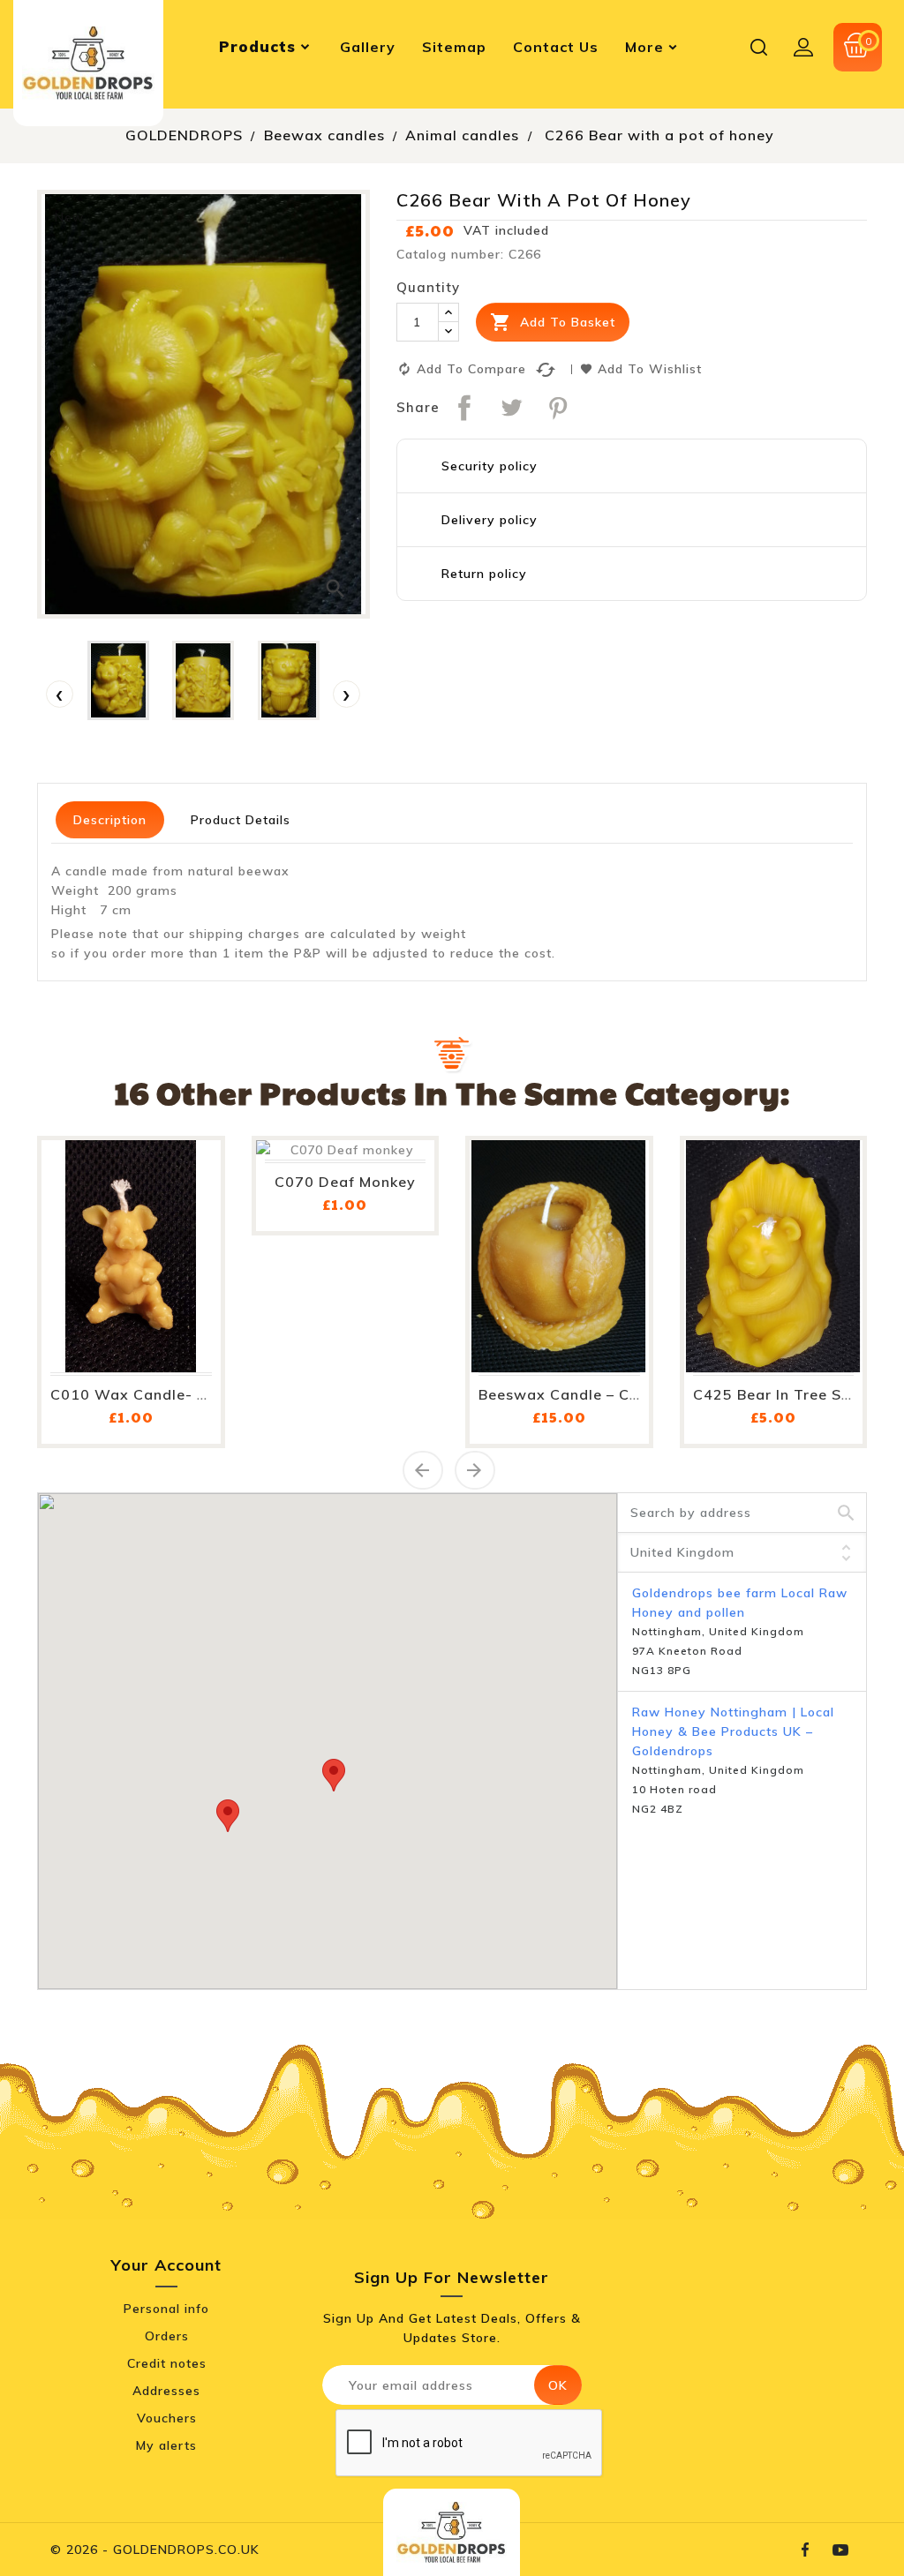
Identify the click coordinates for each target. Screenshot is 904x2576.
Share (464, 408)
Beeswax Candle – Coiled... (579, 1394)
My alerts (166, 2445)
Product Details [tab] (241, 820)
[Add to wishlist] (187, 1254)
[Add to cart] (187, 1209)
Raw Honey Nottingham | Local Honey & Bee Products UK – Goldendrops (733, 1731)
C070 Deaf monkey (345, 1182)
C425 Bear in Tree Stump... (793, 1394)
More (644, 47)
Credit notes (167, 2363)
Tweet (511, 408)
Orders (167, 2336)
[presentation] (60, 694)
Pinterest (558, 408)
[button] (334, 1775)
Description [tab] (110, 820)
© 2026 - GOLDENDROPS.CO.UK (155, 2550)
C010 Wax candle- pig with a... (170, 1394)
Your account (166, 2265)
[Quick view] (187, 1339)
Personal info (166, 2309)
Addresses (166, 2391)
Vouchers (167, 2418)
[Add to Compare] (187, 1296)
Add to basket (553, 322)
